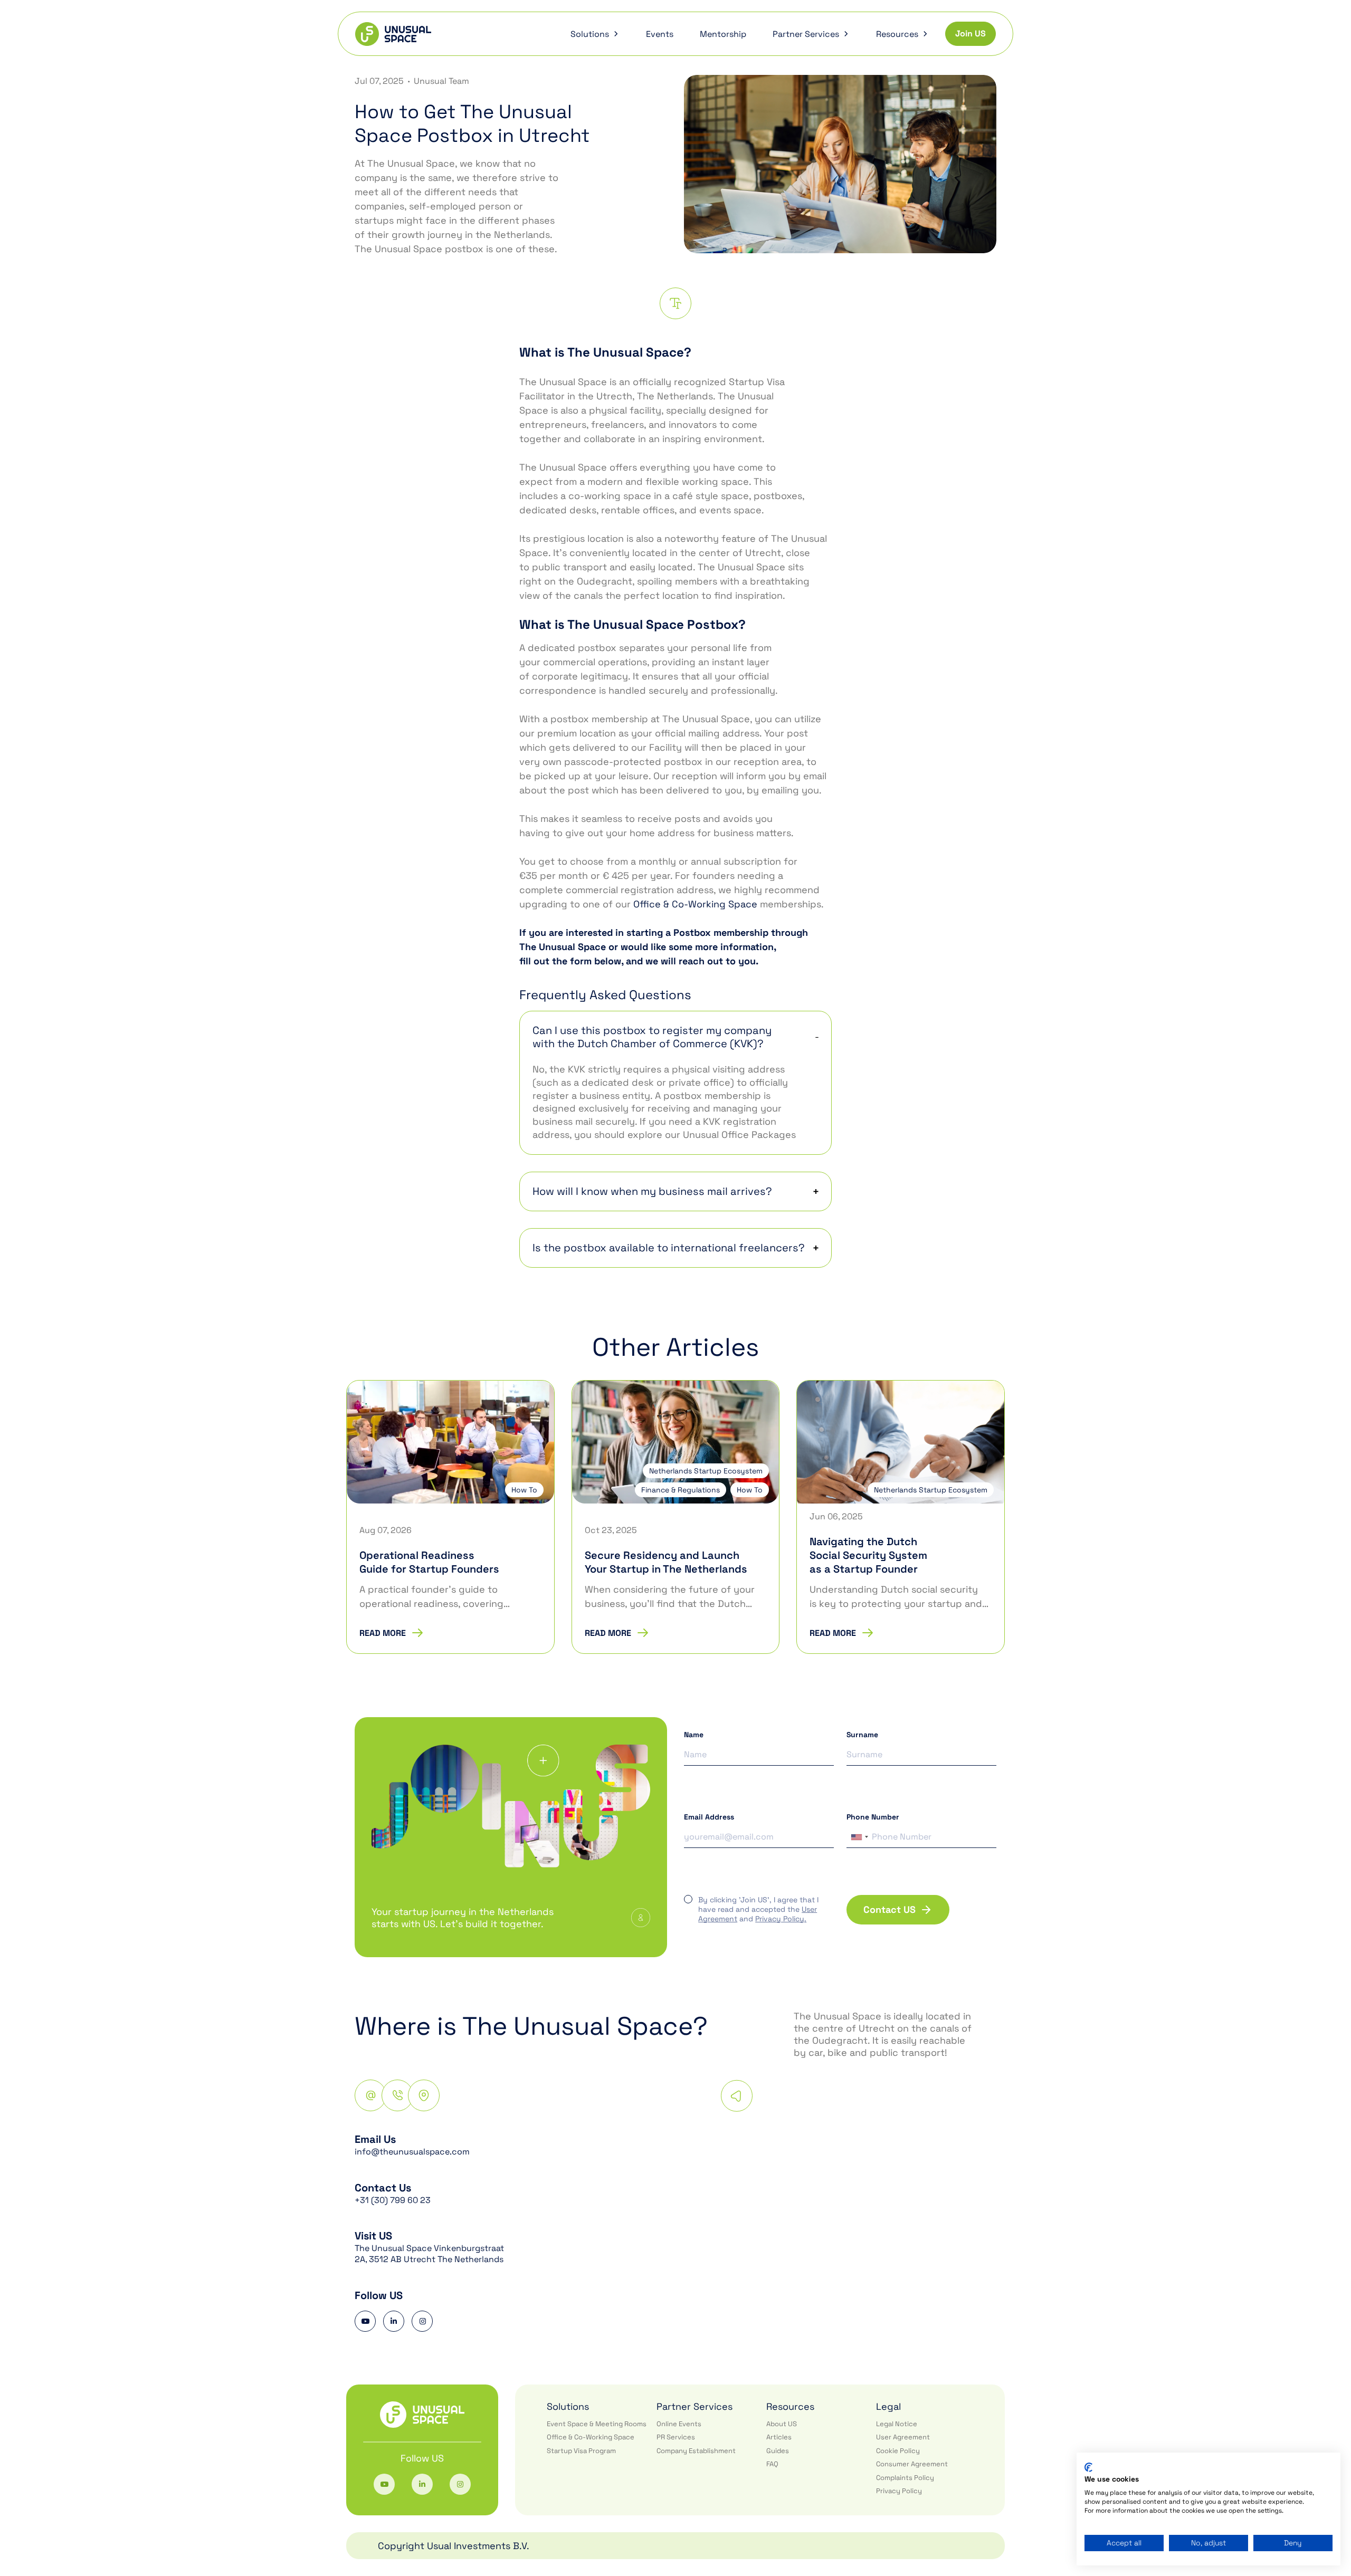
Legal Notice (897, 2424)
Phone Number (873, 1817)
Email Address (709, 1817)
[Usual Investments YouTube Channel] (365, 2321)
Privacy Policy (899, 2491)
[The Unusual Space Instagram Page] (422, 2321)
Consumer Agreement (912, 2464)
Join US (971, 33)
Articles (779, 2437)
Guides (778, 2451)
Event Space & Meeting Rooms (597, 2424)
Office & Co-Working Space (695, 904)
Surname (862, 1735)
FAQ (772, 2464)
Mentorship (723, 34)
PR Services (676, 2437)
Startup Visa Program (581, 2451)
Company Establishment (696, 2451)
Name (694, 1735)
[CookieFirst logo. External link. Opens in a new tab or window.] (1088, 2467)
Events (660, 34)
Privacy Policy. (781, 1919)
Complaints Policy (905, 2478)
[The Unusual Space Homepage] (393, 34)
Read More (383, 1633)
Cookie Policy (898, 2451)
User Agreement (903, 2437)
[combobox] (859, 1837)
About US (782, 2424)
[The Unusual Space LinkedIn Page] (394, 2321)
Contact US (889, 1909)
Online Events (679, 2424)
